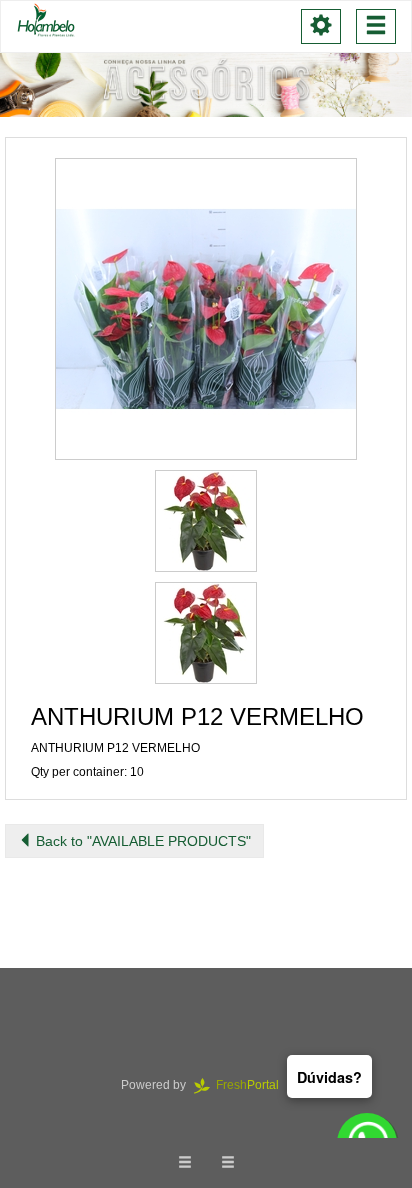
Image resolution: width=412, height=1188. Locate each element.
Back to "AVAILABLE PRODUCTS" (141, 841)
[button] (206, 309)
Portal (253, 1085)
